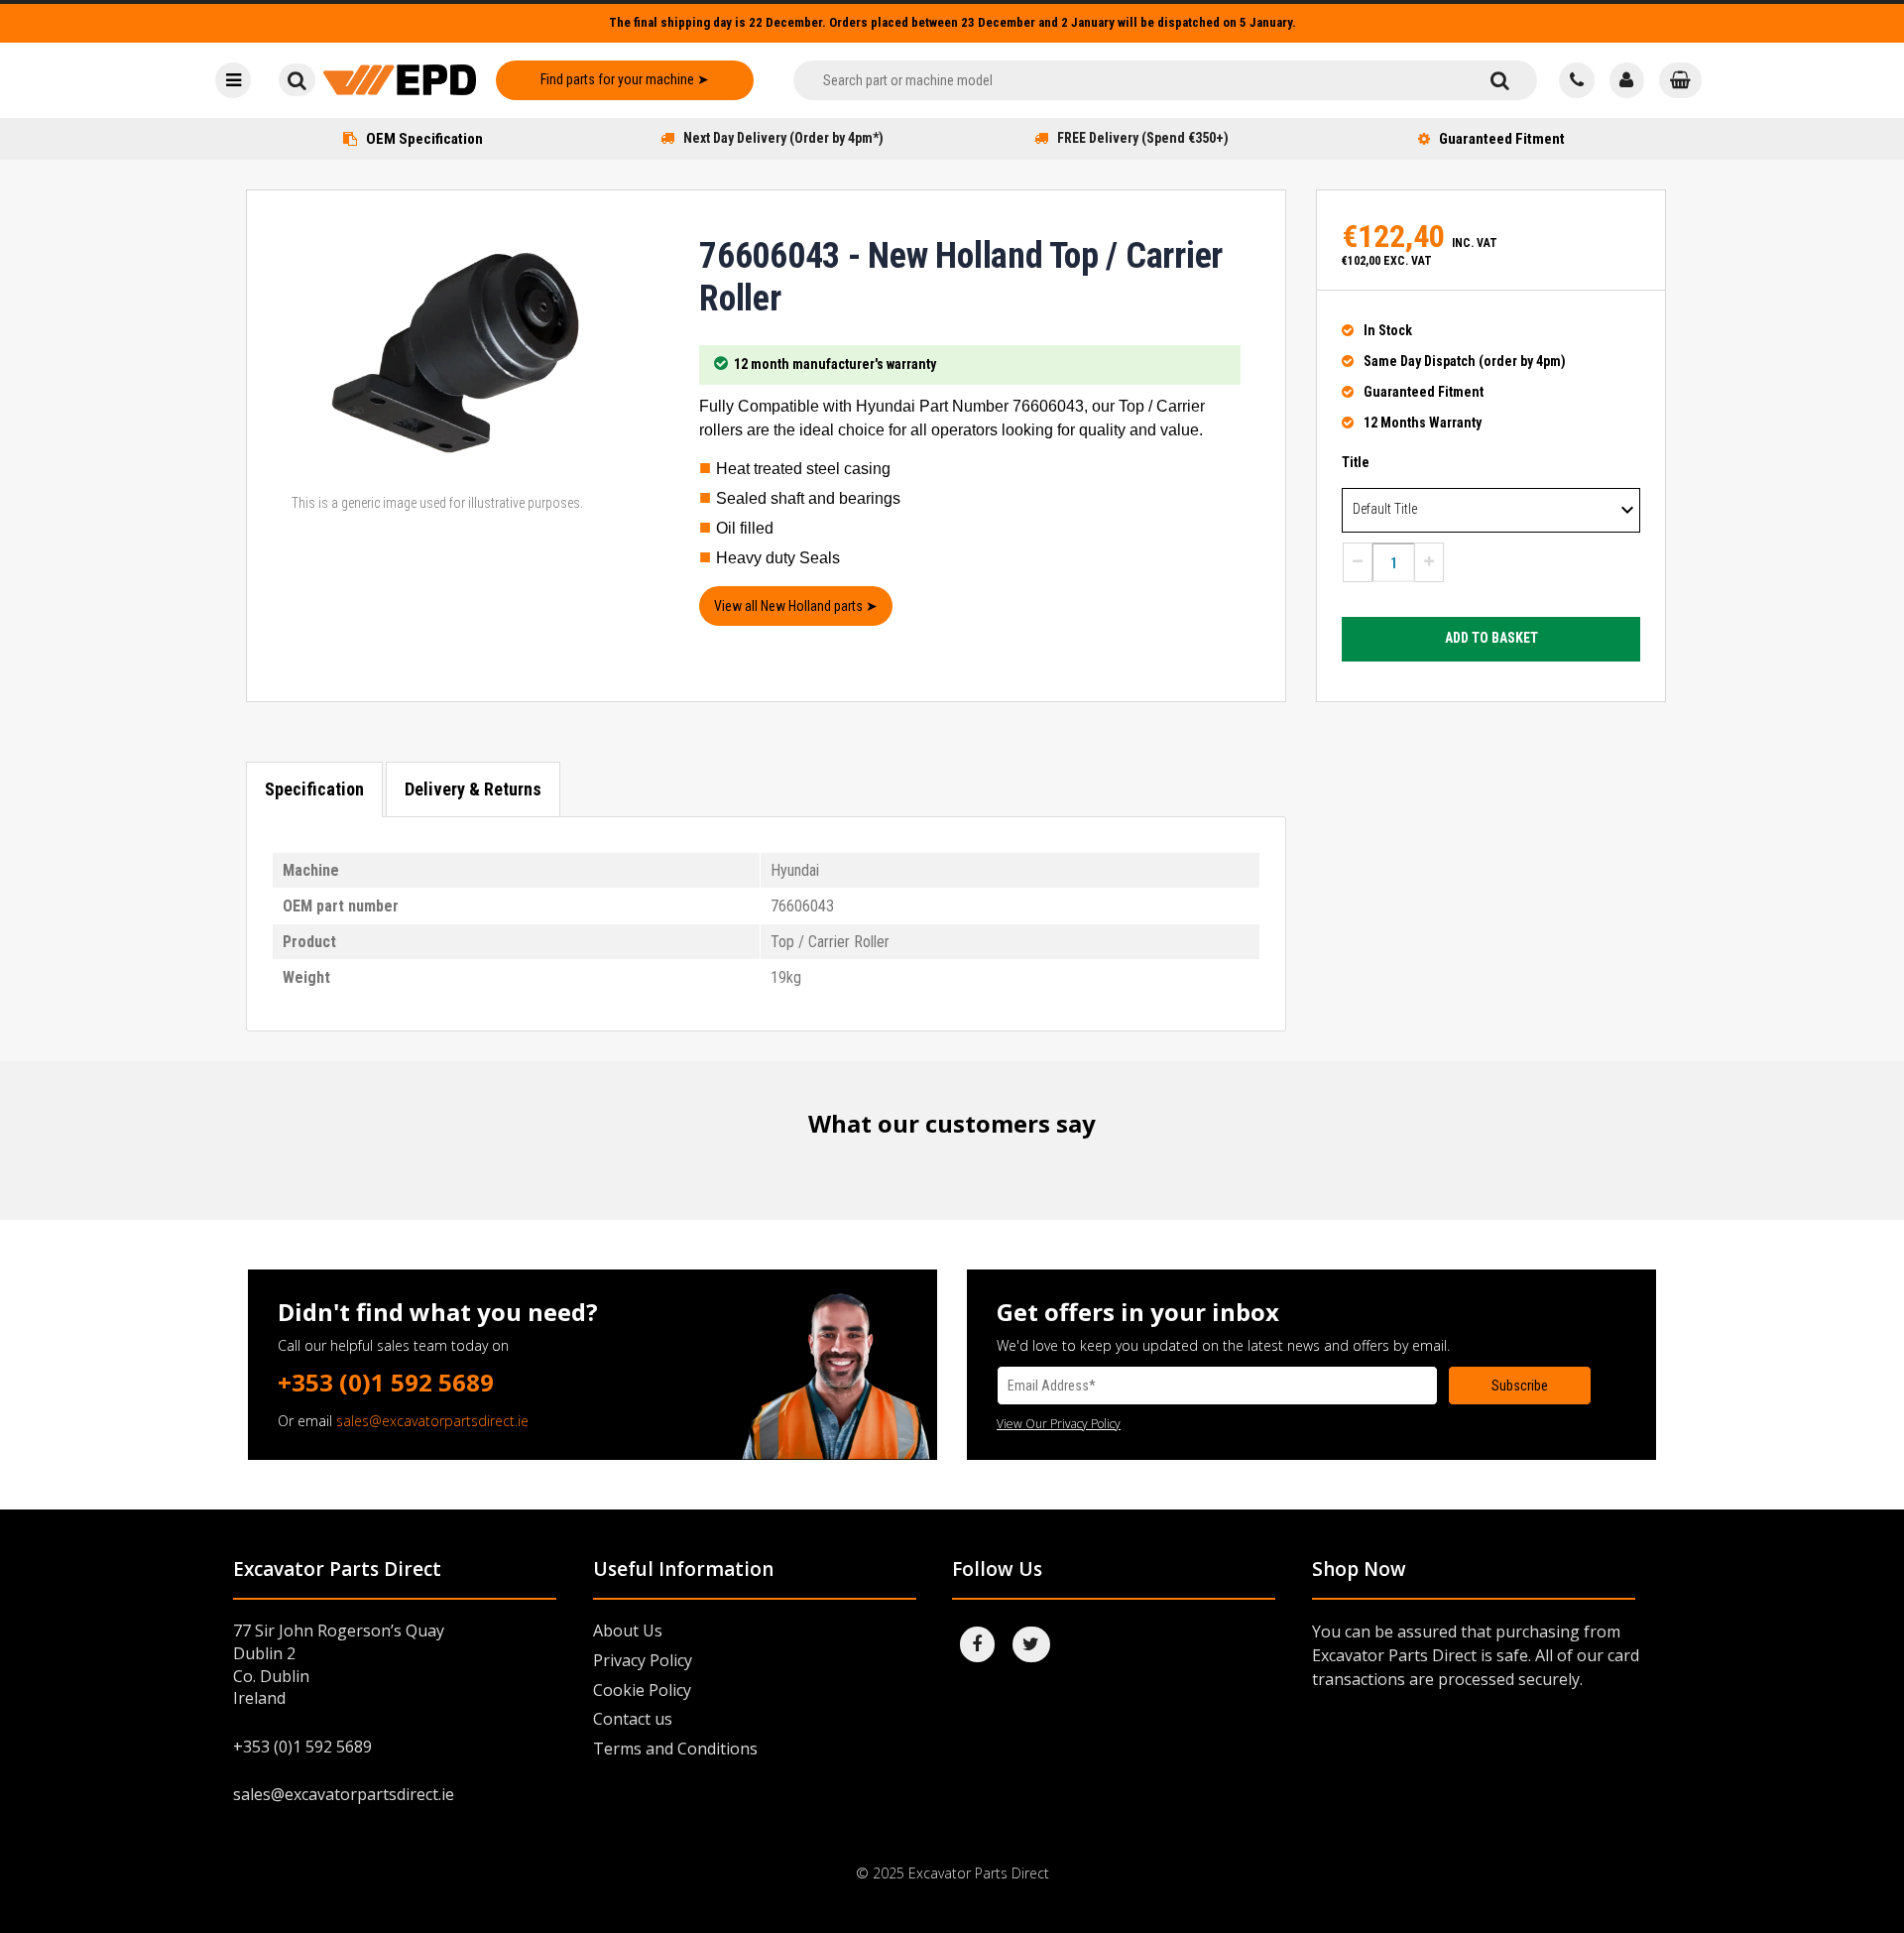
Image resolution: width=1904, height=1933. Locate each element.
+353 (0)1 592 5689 (386, 1382)
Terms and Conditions (675, 1749)
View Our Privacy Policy (1059, 1424)
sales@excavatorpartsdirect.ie (432, 1421)
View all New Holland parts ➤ (796, 606)
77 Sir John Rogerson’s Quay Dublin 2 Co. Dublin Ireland (339, 1665)
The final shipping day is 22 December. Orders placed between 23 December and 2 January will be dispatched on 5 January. (952, 22)
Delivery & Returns (473, 789)
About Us (628, 1631)
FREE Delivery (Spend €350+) (1143, 138)
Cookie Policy (642, 1690)
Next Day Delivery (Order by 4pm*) (783, 138)
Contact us (633, 1719)
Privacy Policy (643, 1660)
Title (1356, 462)
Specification (314, 789)
